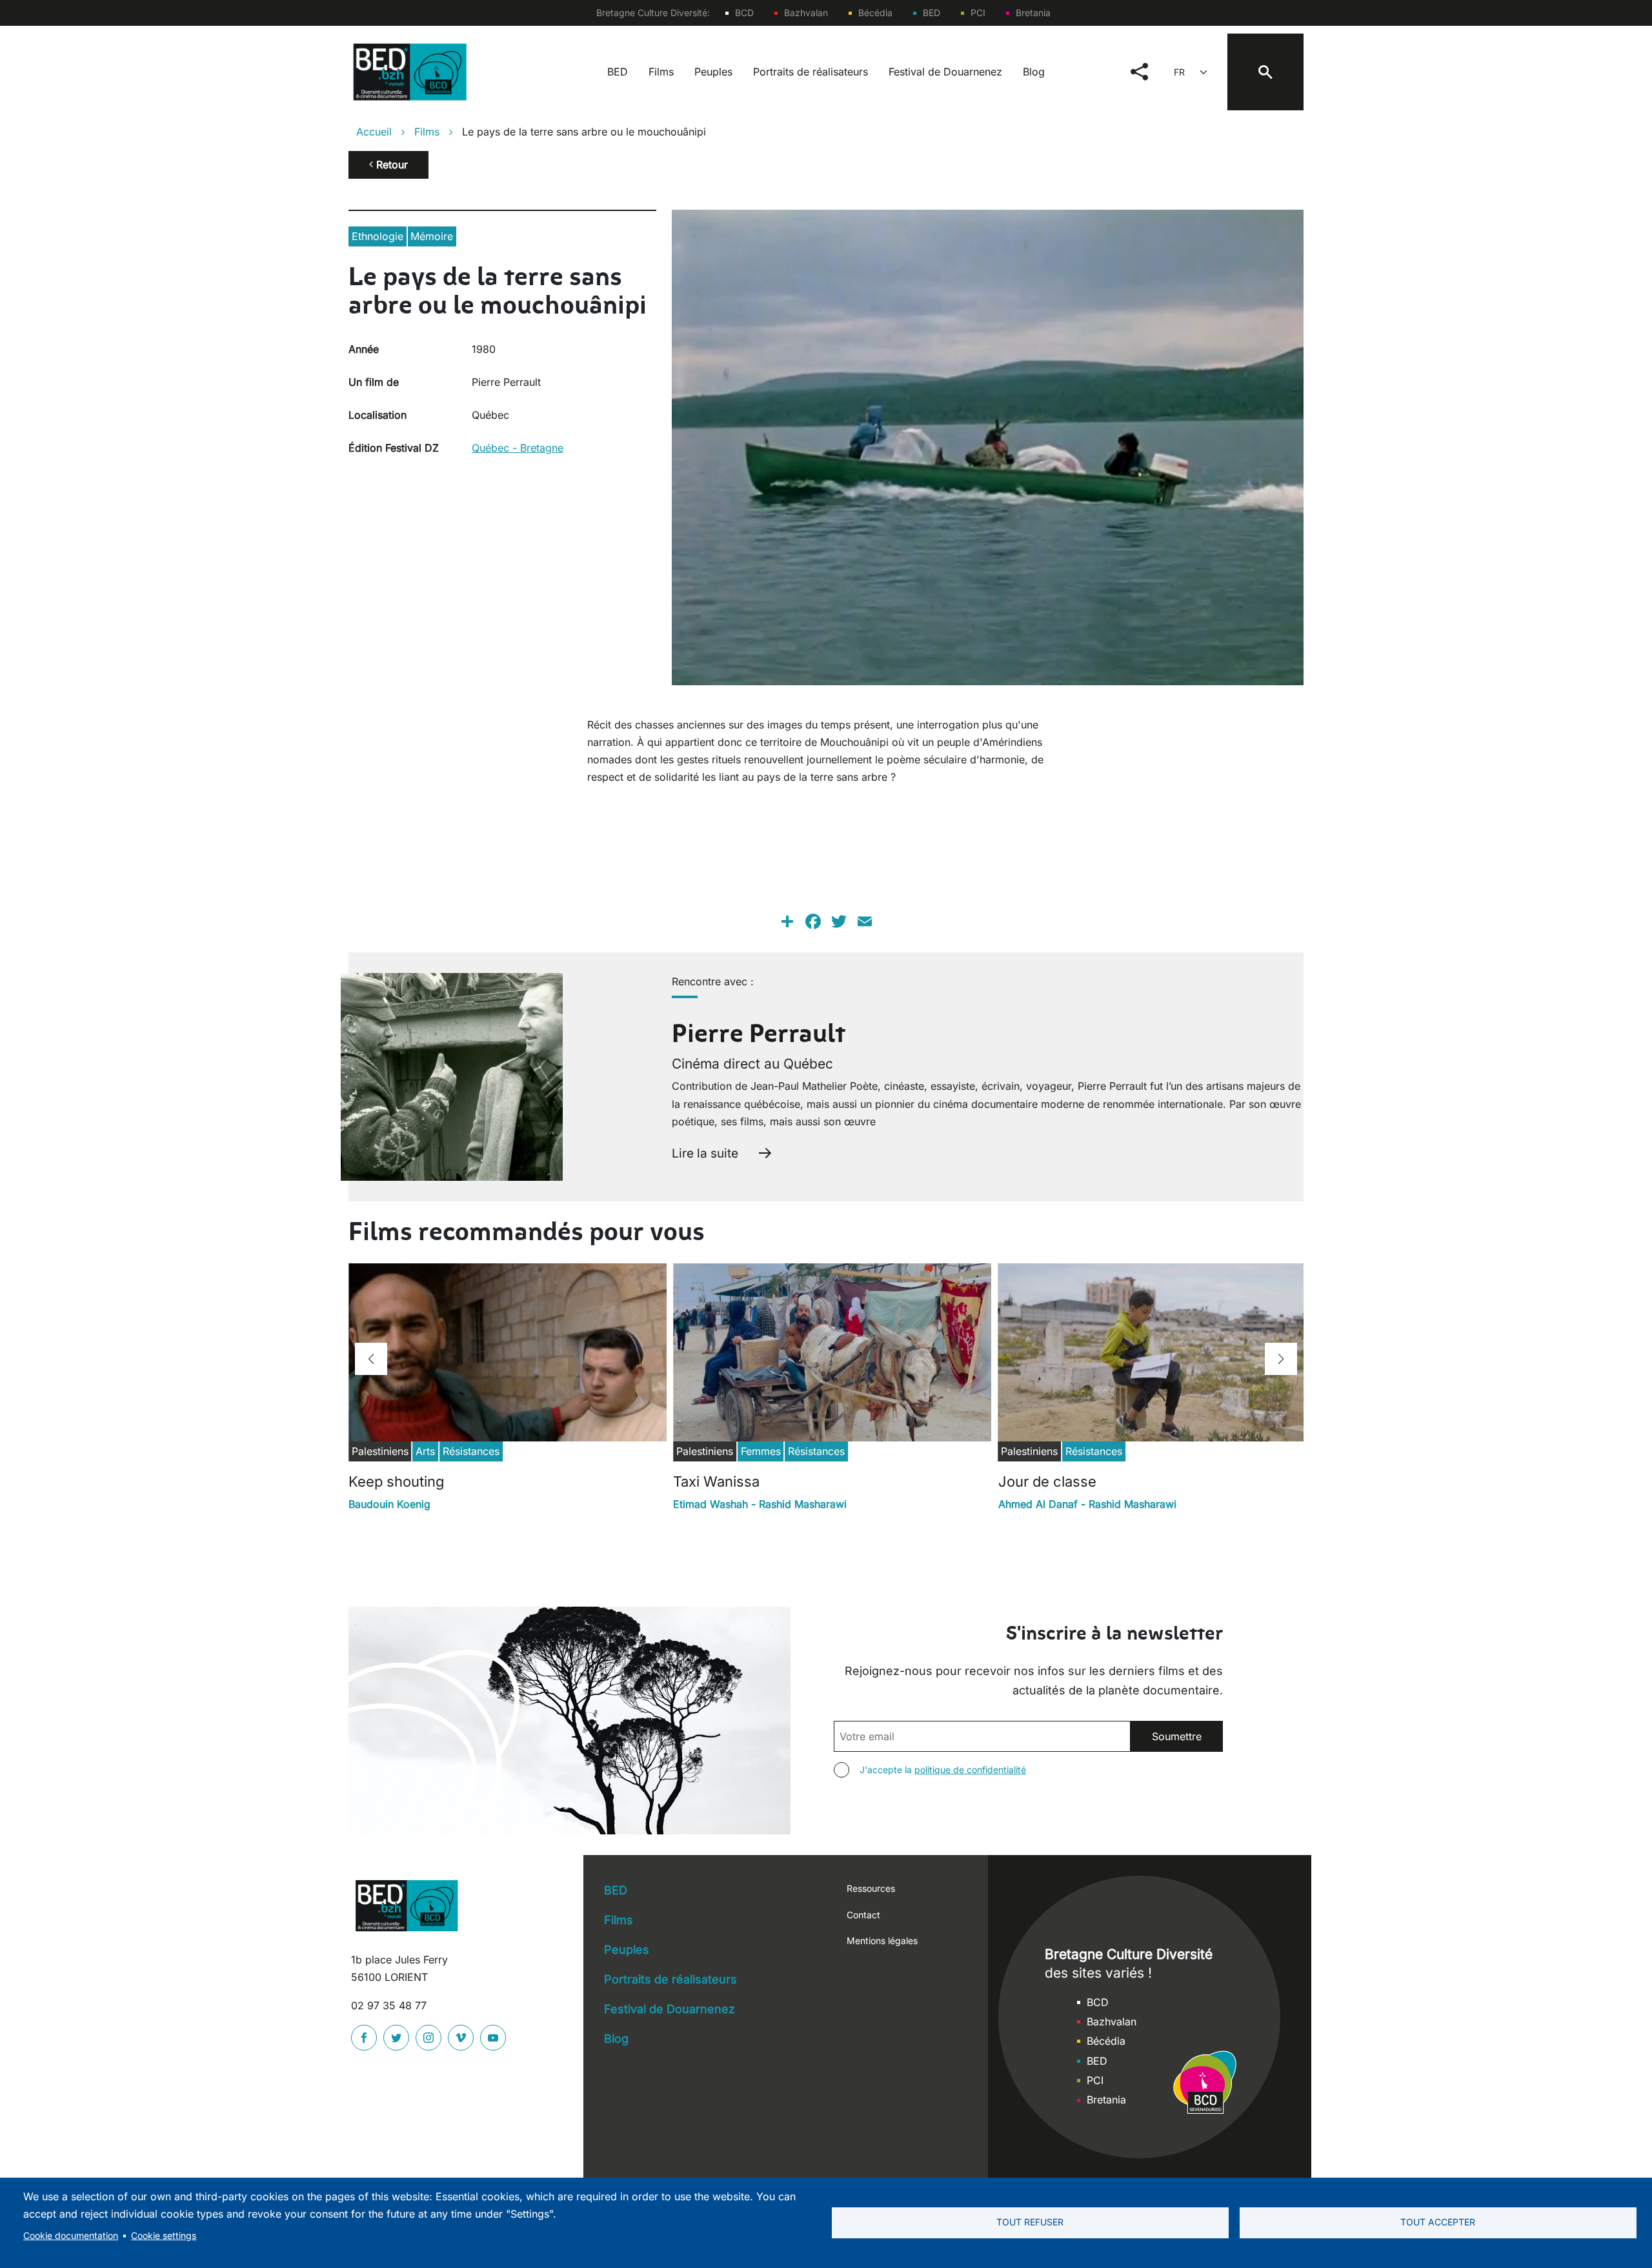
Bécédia (875, 13)
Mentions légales (882, 1941)
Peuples (713, 72)
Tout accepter (1438, 2222)
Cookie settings (164, 2236)
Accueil (374, 132)
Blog (1034, 72)
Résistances (471, 1451)
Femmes (761, 1451)
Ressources (871, 1888)
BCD (744, 13)
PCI (978, 13)
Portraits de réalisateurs (811, 72)
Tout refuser (1030, 2222)
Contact (863, 1915)
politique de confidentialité (970, 1770)
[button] (371, 1359)
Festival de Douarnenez (945, 72)
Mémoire (432, 236)
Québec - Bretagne (518, 448)
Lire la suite (705, 1153)
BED (932, 13)
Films (661, 72)
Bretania (1033, 13)
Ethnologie (378, 236)
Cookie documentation (71, 2236)
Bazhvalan (806, 13)
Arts (425, 1451)
